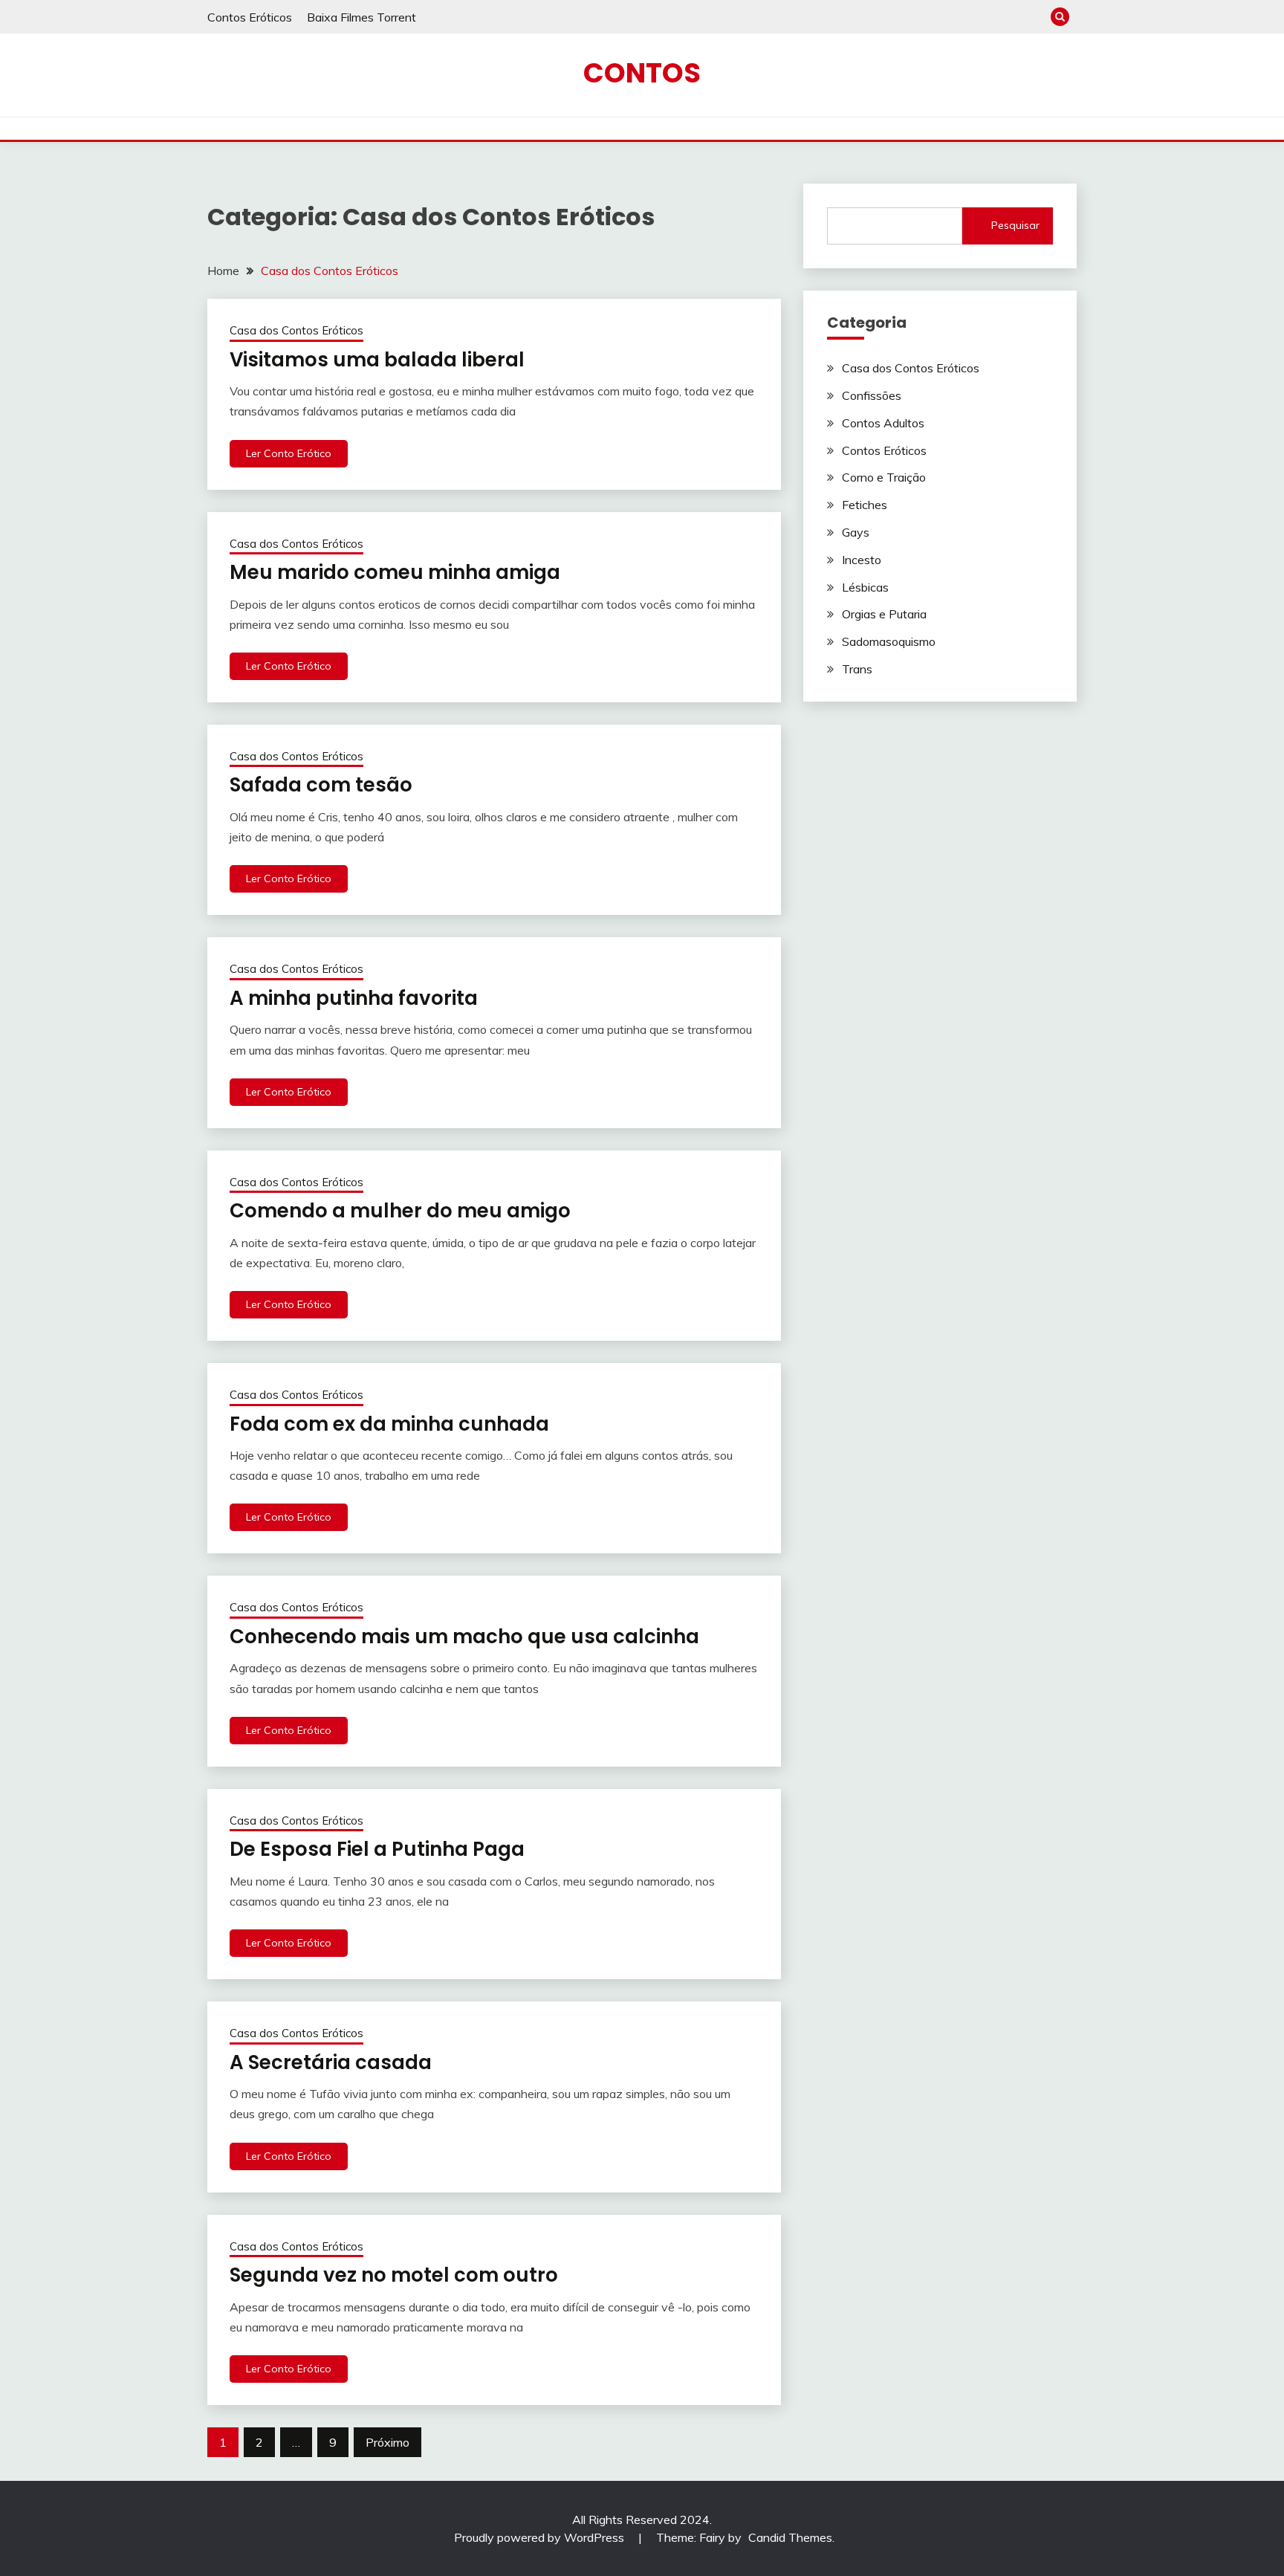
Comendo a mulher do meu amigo (400, 1211)
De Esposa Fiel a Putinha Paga (377, 1849)
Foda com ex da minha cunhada (389, 1424)
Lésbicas (865, 587)
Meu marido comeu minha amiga (395, 572)
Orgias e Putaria (884, 614)
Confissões (872, 395)
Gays (856, 532)
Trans (857, 669)
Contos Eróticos (250, 17)
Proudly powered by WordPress (541, 2537)
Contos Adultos (883, 423)
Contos (642, 73)
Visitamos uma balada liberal (377, 360)
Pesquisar (1015, 225)
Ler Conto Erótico (289, 453)
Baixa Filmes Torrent (361, 17)
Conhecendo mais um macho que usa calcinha (464, 1637)
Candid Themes (790, 2537)
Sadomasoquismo (889, 641)
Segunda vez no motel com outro (394, 2275)
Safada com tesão (321, 785)
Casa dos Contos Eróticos (296, 330)
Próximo (388, 2442)
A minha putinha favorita (354, 998)
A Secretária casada (331, 2062)
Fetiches (865, 505)
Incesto (862, 560)
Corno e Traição (884, 477)
